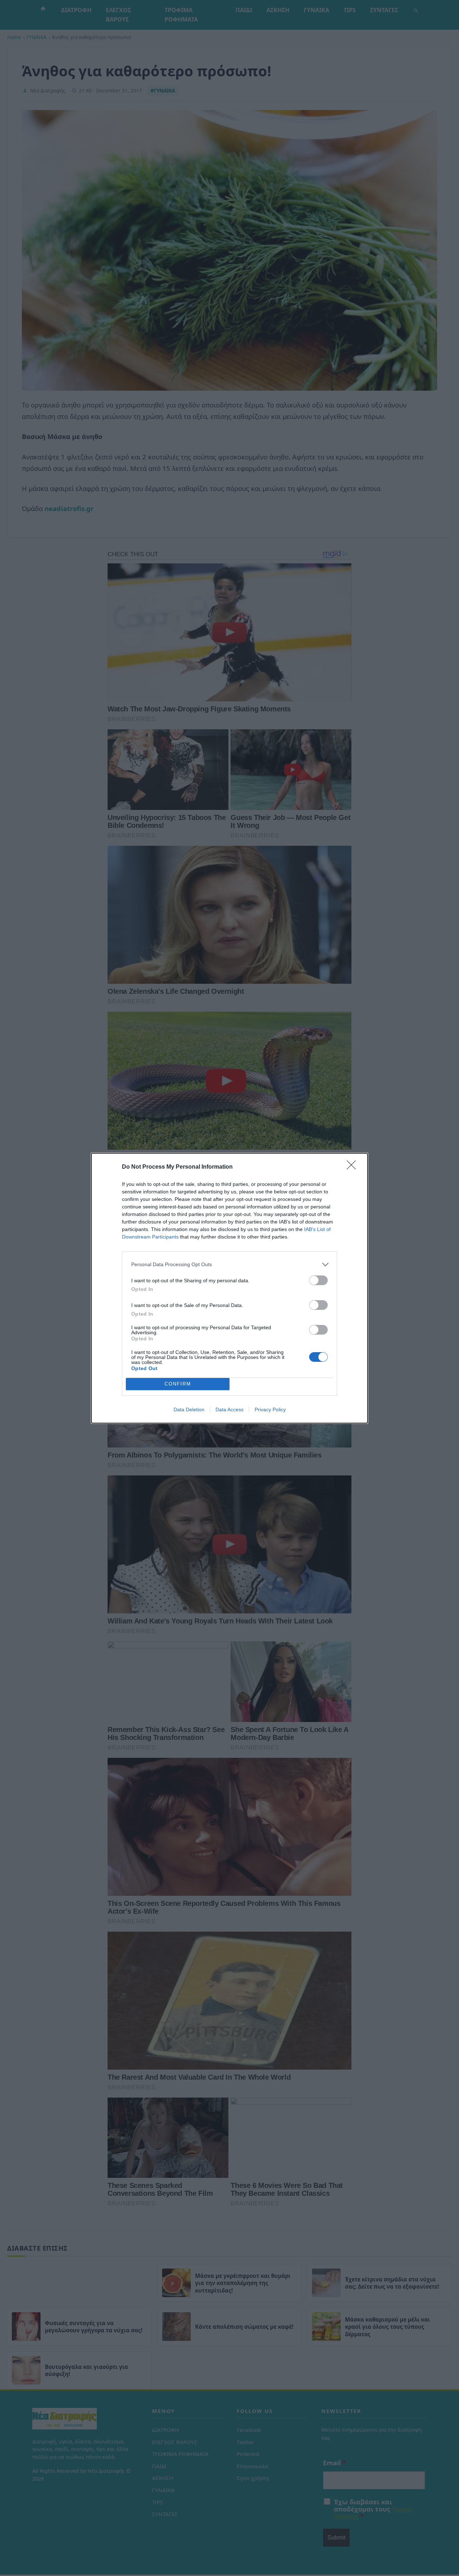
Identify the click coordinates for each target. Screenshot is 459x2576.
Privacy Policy (270, 1409)
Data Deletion (189, 1409)
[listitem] (229, 1265)
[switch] (318, 1280)
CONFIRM (178, 1384)
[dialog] (229, 1288)
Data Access (229, 1409)
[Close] (354, 1167)
